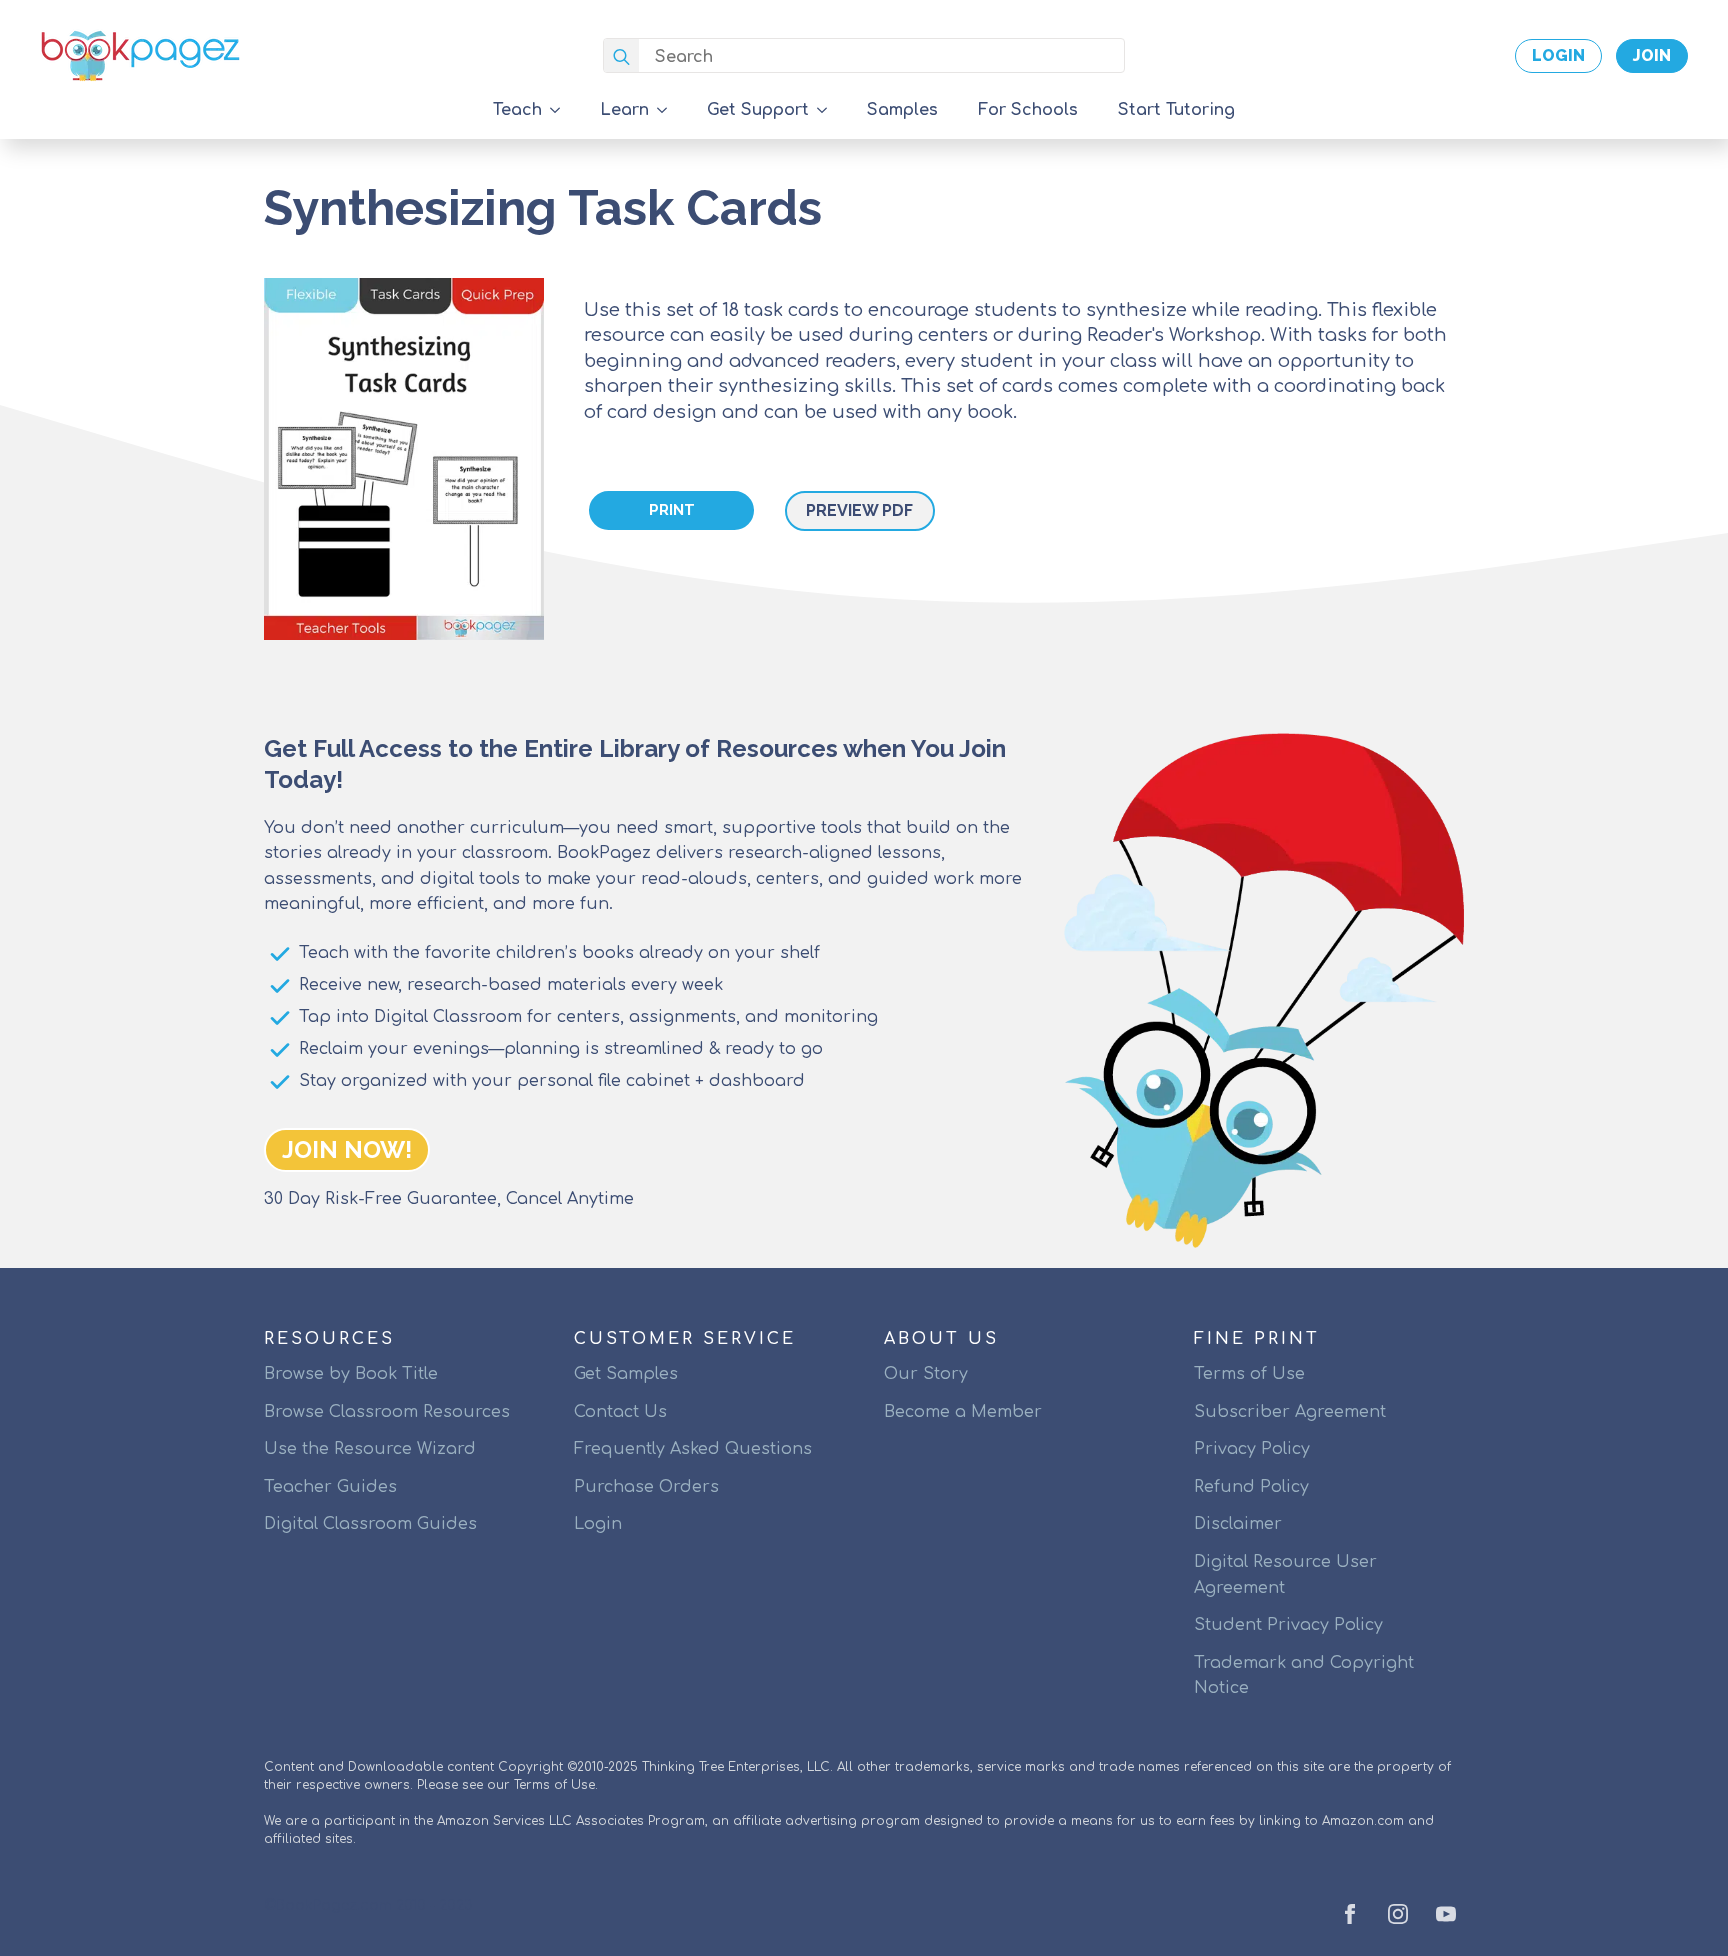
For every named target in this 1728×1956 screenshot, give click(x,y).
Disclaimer (1238, 1524)
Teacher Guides (330, 1487)
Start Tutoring (1176, 110)
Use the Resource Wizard (370, 1449)
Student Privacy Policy (1288, 1625)
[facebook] (1350, 1914)
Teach (517, 110)
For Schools (1028, 110)
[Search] (621, 56)
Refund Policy (1251, 1487)
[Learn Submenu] (668, 110)
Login (598, 1524)
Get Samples (626, 1374)
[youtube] (1446, 1914)
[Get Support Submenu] (828, 110)
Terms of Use (1249, 1374)
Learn (624, 110)
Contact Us (620, 1412)
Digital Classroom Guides (370, 1524)
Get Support (758, 110)
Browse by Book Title (351, 1374)
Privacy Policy (1252, 1449)
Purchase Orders (646, 1487)
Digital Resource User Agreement (1285, 1575)
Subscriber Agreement (1290, 1412)
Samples (902, 110)
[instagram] (1398, 1914)
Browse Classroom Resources (387, 1412)
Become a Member (963, 1412)
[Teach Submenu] (561, 110)
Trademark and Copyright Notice (1304, 1676)
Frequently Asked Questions (693, 1449)
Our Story (926, 1374)
